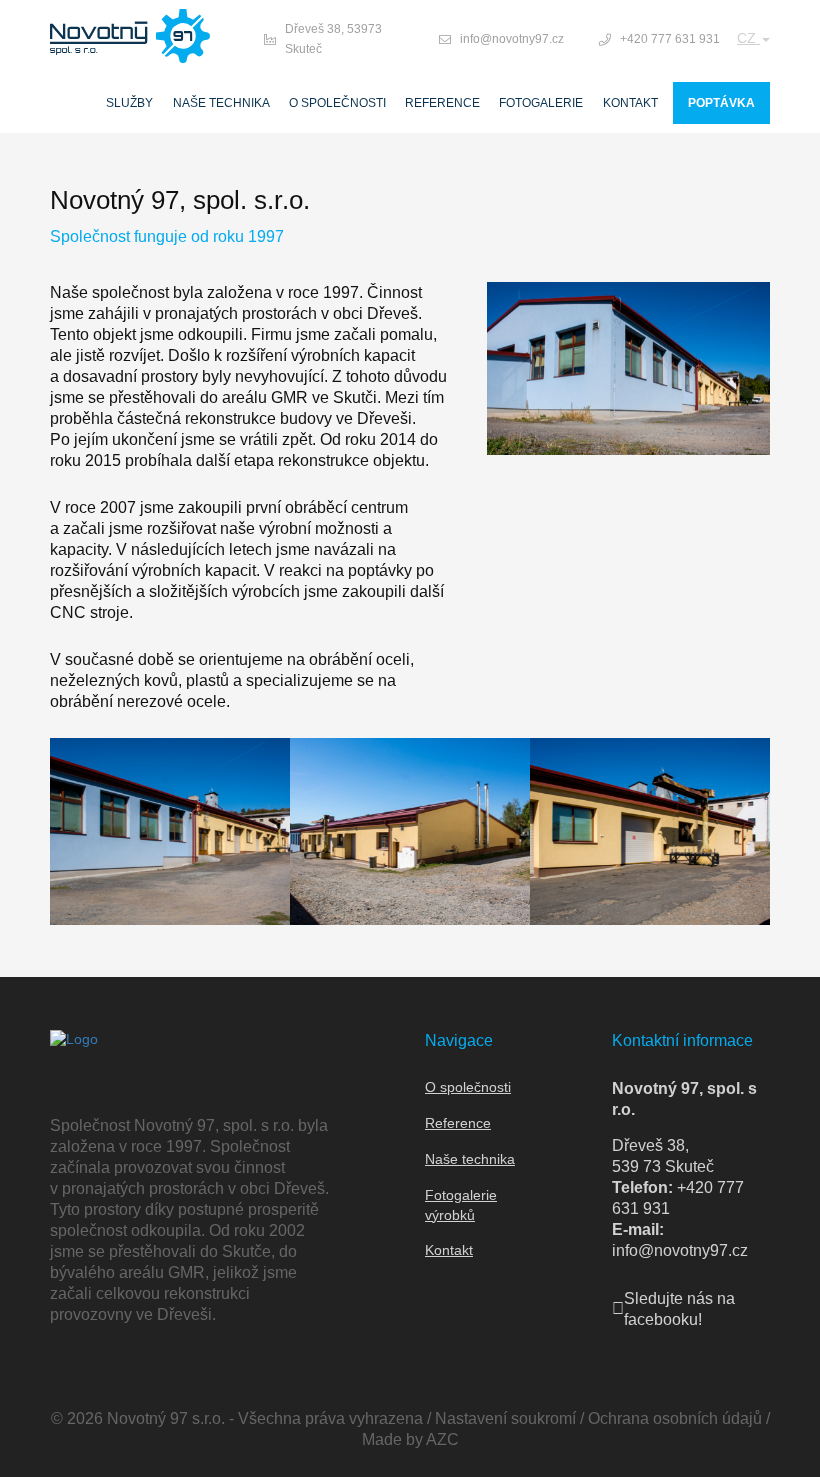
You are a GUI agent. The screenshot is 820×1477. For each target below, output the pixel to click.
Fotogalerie (541, 103)
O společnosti (337, 103)
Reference (442, 103)
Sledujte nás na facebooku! (679, 1309)
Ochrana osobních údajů (675, 1418)
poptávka (721, 103)
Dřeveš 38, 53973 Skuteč (333, 39)
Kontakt (630, 103)
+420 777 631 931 (670, 39)
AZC (442, 1439)
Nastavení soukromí (505, 1418)
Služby (129, 103)
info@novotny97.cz (512, 39)
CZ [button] (748, 38)
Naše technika (221, 103)
